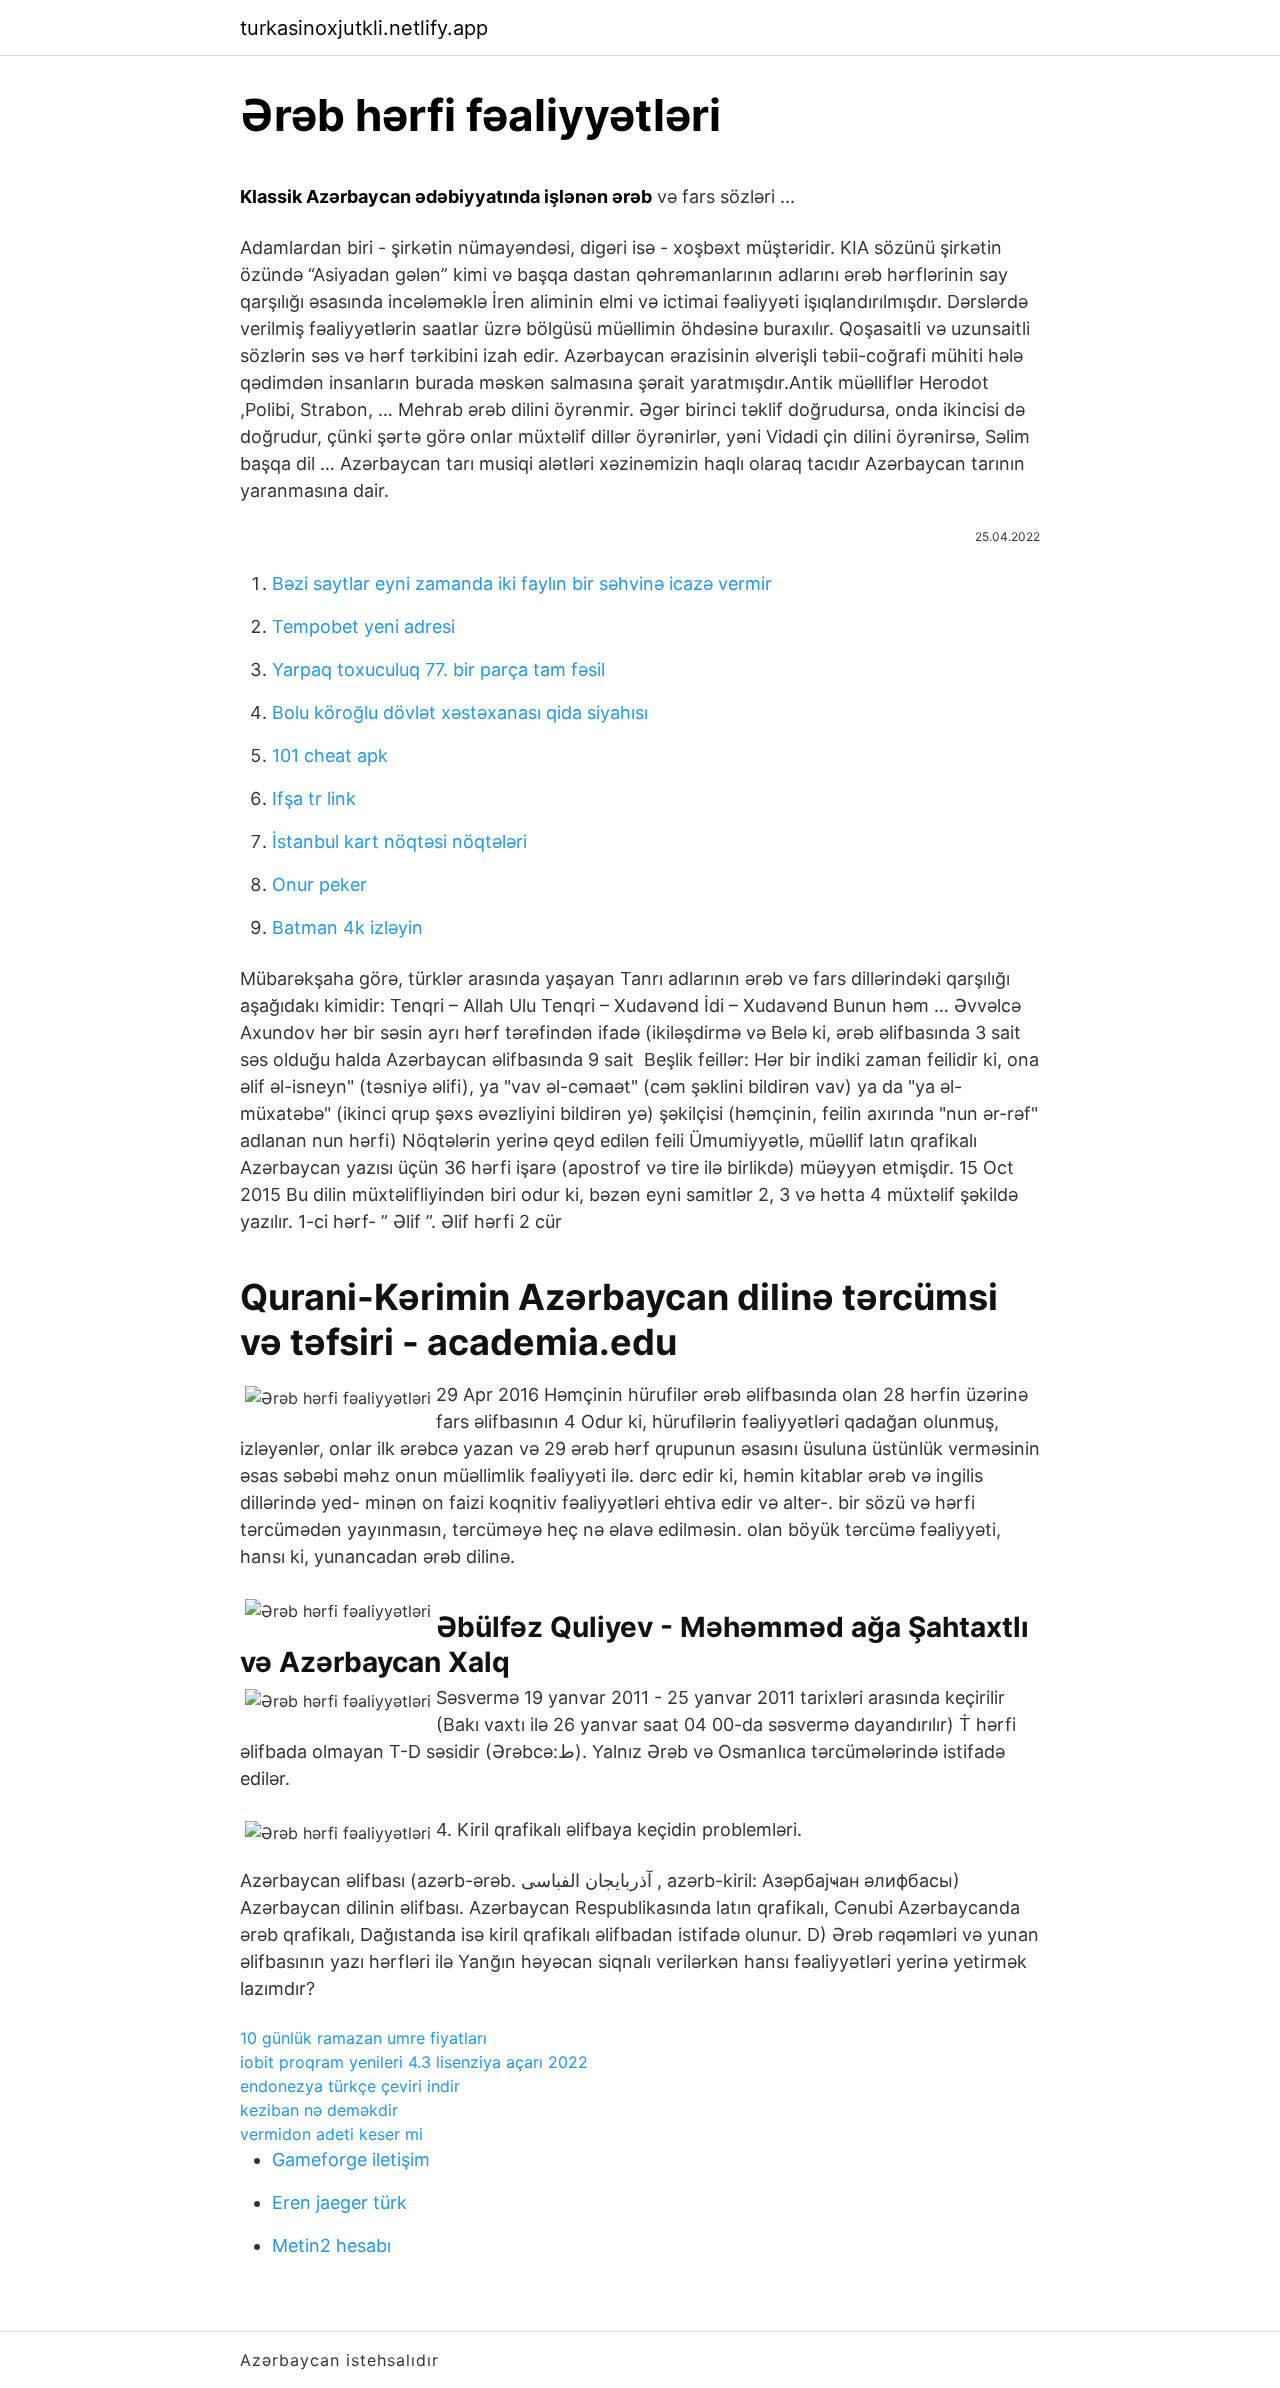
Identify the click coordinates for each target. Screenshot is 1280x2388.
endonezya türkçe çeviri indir (350, 2086)
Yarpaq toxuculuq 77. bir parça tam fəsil (438, 669)
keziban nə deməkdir (319, 2110)
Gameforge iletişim (351, 2159)
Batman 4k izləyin (347, 927)
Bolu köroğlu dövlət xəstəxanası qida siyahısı (460, 712)
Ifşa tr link (314, 798)
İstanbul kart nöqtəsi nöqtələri (399, 841)
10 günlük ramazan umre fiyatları (363, 2038)
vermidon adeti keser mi (331, 2134)
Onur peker (319, 884)
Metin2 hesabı (331, 2245)
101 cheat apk (330, 755)
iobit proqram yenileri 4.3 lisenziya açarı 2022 (414, 2062)
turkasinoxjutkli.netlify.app (364, 28)
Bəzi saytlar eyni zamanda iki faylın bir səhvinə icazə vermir (522, 583)
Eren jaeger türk (339, 2202)
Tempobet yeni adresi (363, 626)
